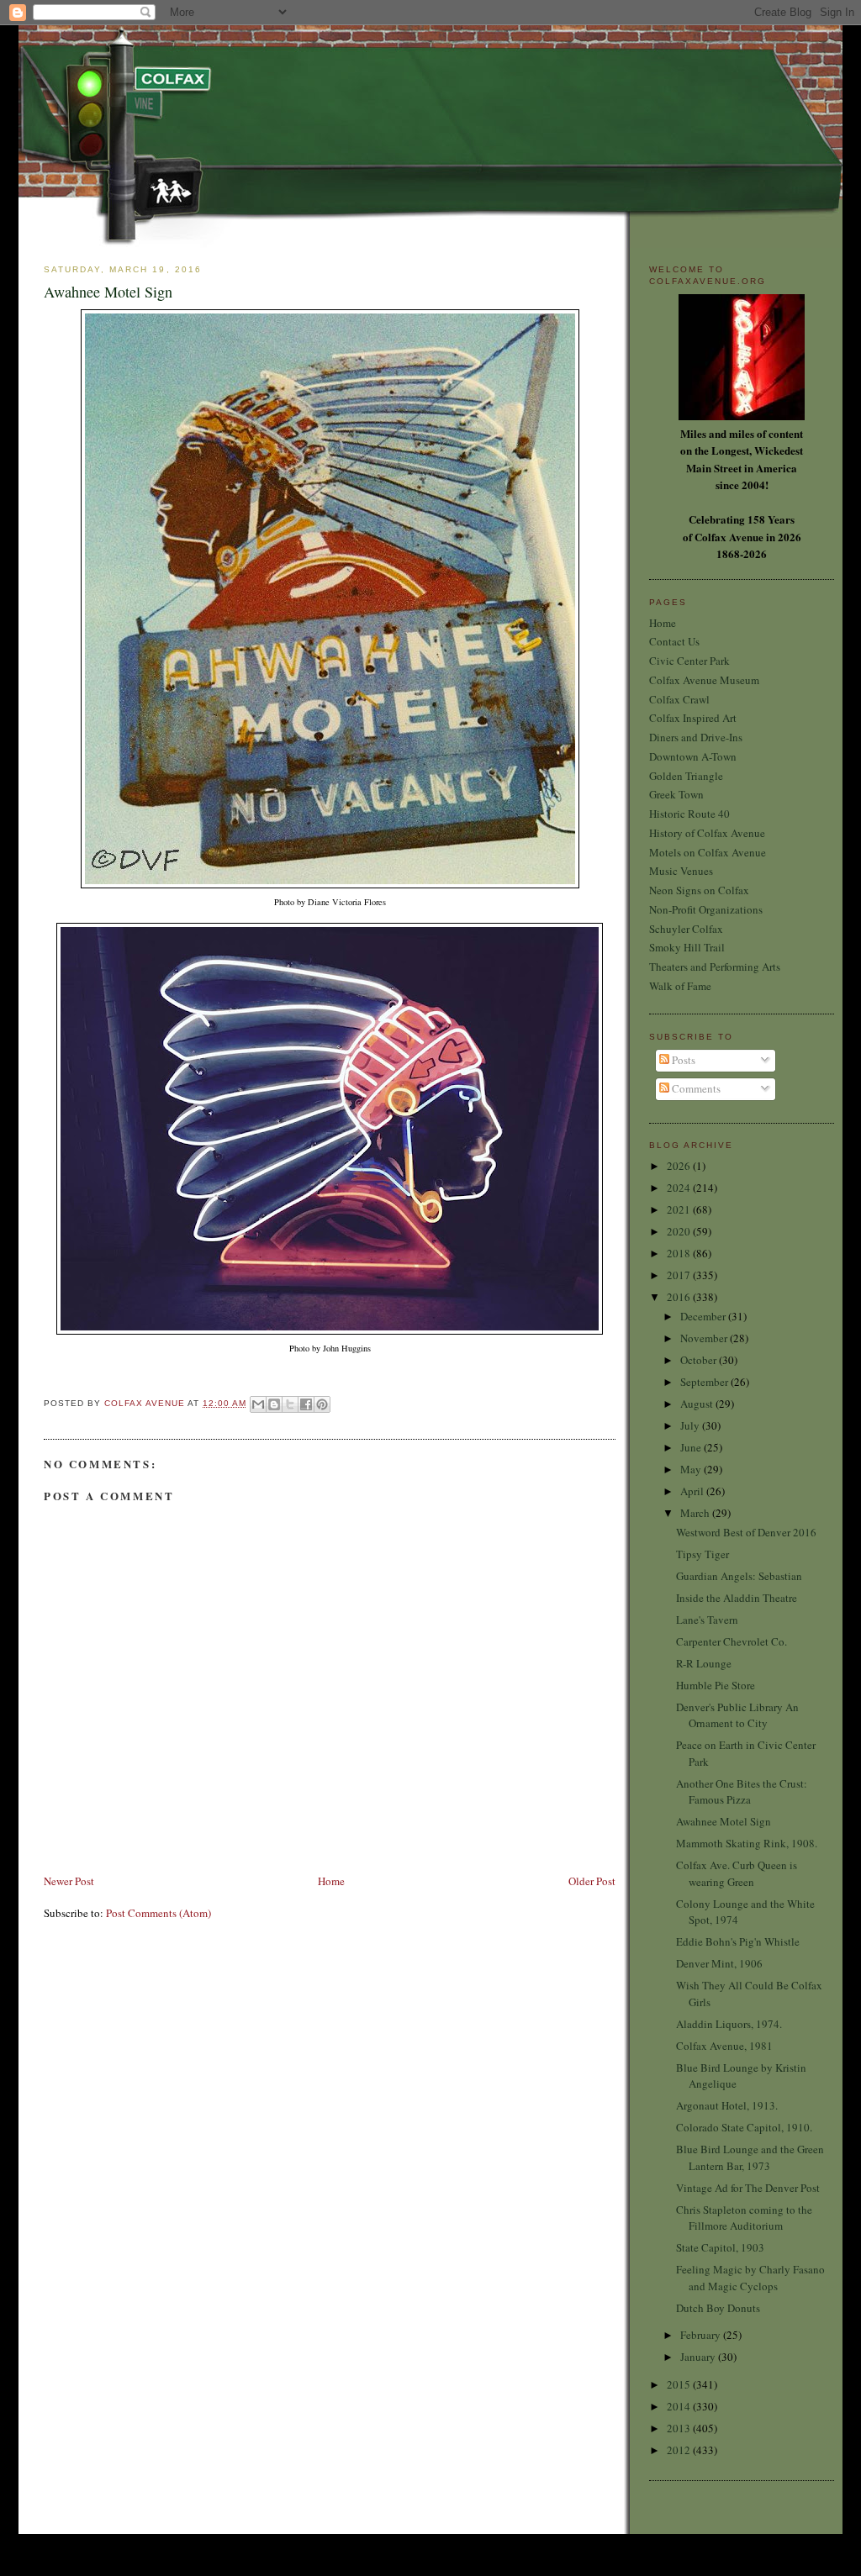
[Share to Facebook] (306, 1404)
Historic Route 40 (689, 814)
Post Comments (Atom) (158, 1913)
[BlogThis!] (274, 1404)
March (696, 1513)
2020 (680, 1231)
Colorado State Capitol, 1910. (744, 2127)
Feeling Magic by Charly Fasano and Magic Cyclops (750, 2278)
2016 (680, 1297)
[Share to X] (290, 1404)
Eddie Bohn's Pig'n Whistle (738, 1941)
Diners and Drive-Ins (696, 737)
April (693, 1491)
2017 (680, 1275)
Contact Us (674, 641)
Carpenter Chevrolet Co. (732, 1641)
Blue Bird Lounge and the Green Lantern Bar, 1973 (750, 2157)
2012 (680, 2450)
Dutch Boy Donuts (718, 2308)
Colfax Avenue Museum (704, 680)
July (691, 1425)
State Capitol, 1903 (720, 2247)
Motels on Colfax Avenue (708, 852)
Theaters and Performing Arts (715, 967)
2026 (680, 1166)
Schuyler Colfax (686, 929)
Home (331, 1881)
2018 (680, 1253)
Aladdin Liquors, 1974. (729, 2024)
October (700, 1360)
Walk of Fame (680, 986)
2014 (680, 2406)
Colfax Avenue (146, 1403)
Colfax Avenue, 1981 (724, 2046)
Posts (682, 1060)
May (692, 1469)
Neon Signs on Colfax (699, 890)
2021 (680, 1209)
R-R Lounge (704, 1663)
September (705, 1382)
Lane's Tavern (707, 1620)
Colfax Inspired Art (693, 718)
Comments (695, 1088)
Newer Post (69, 1881)
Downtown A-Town (693, 756)
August (698, 1404)
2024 (680, 1188)
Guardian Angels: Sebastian (739, 1576)
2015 (680, 2384)
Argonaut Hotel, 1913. (727, 2105)
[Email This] (258, 1404)
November (705, 1338)
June (692, 1447)
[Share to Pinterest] (322, 1404)
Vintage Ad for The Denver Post (748, 2188)
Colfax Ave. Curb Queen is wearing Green (737, 1873)
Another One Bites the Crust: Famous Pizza (742, 1792)
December (704, 1316)
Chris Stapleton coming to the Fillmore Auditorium (744, 2218)
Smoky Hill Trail (687, 947)
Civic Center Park (689, 661)
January (699, 2357)
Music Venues (681, 871)
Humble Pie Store (716, 1685)
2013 (680, 2428)
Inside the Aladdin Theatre (737, 1598)
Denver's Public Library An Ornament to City (737, 1715)
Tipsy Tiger (703, 1554)
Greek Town (676, 794)
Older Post (592, 1881)
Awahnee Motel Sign (724, 1821)
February (702, 2335)
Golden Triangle (686, 776)
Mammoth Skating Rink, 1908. (747, 1843)
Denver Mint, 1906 (719, 1963)
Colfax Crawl (679, 699)
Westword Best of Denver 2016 (746, 1532)
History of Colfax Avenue (707, 833)
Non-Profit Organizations (706, 909)
